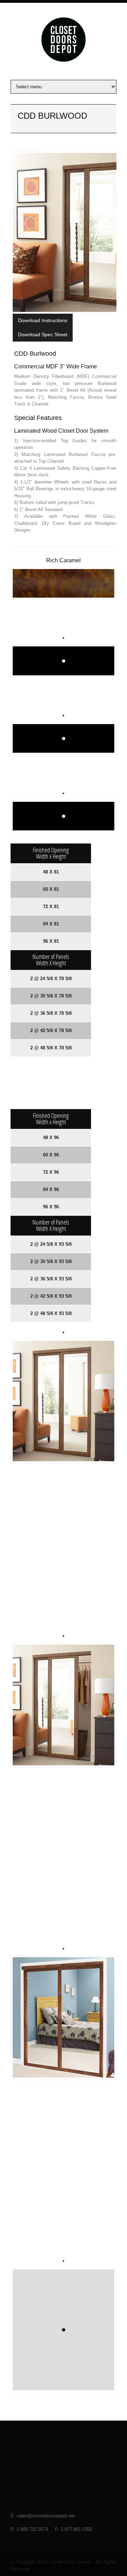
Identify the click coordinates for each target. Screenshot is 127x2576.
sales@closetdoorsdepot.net (46, 2516)
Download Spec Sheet (43, 334)
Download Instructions (43, 320)
